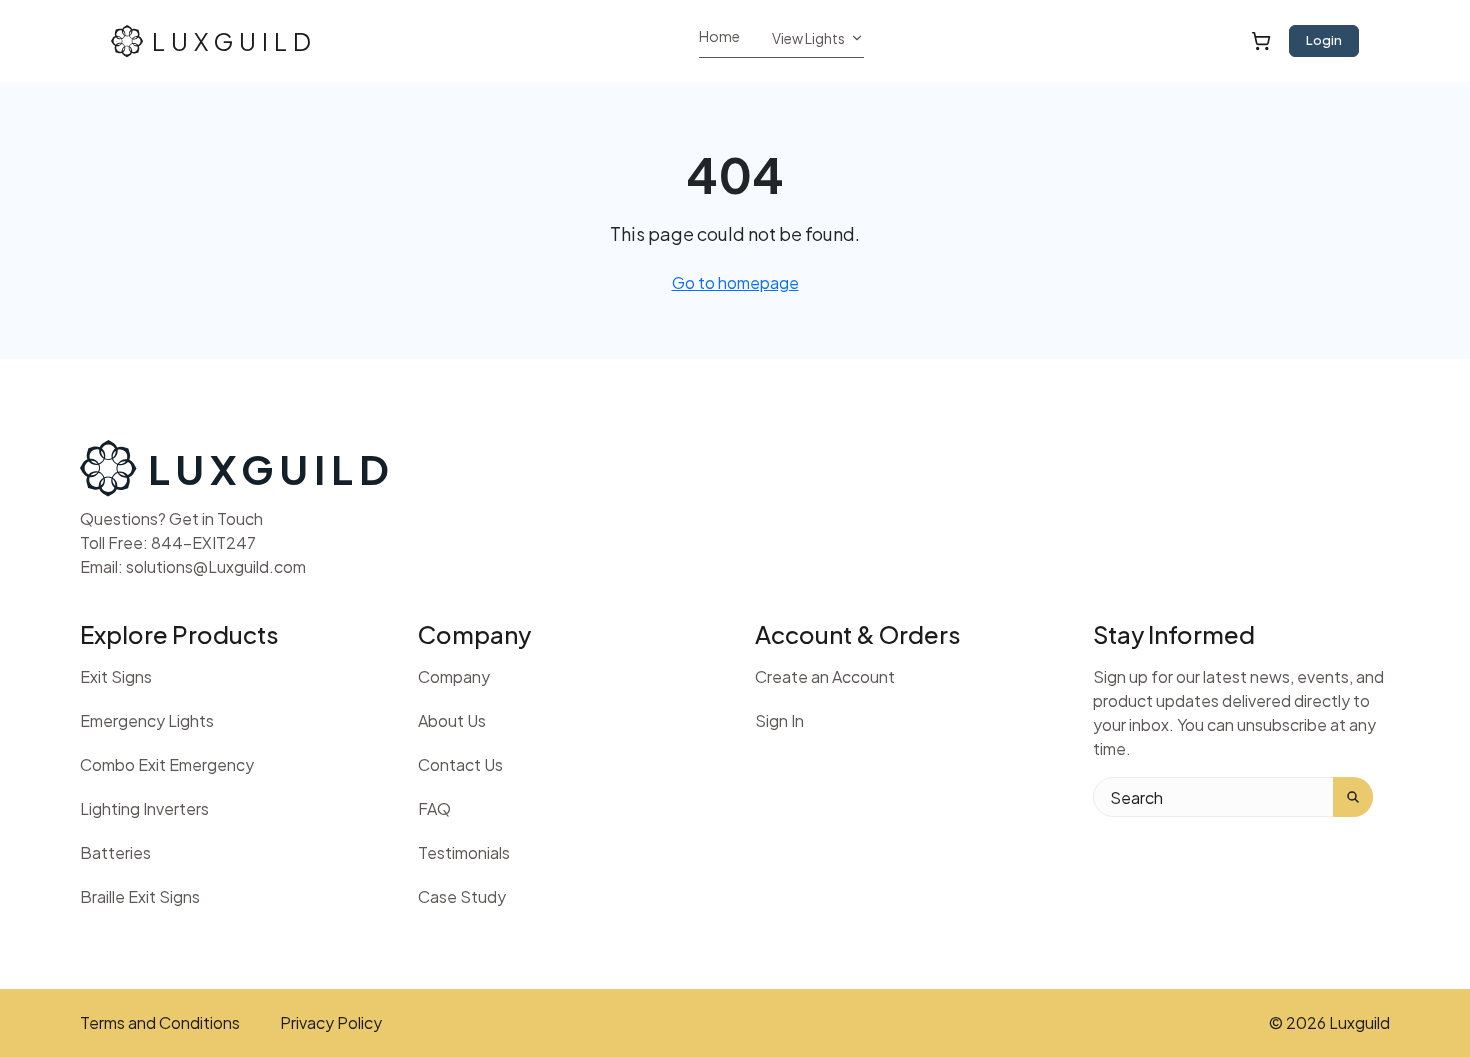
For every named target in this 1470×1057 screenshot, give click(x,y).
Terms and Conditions (160, 1023)
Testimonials (464, 852)
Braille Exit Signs (140, 896)
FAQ (434, 808)
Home (719, 36)
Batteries (115, 852)
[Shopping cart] (1261, 40)
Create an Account (825, 676)
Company (454, 676)
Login (1324, 40)
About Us (452, 720)
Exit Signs (116, 676)
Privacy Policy (331, 1023)
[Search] (1353, 797)
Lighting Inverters (144, 808)
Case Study (462, 896)
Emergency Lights (147, 720)
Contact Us (460, 764)
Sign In (779, 720)
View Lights (808, 38)
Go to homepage (735, 282)
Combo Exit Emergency (167, 764)
